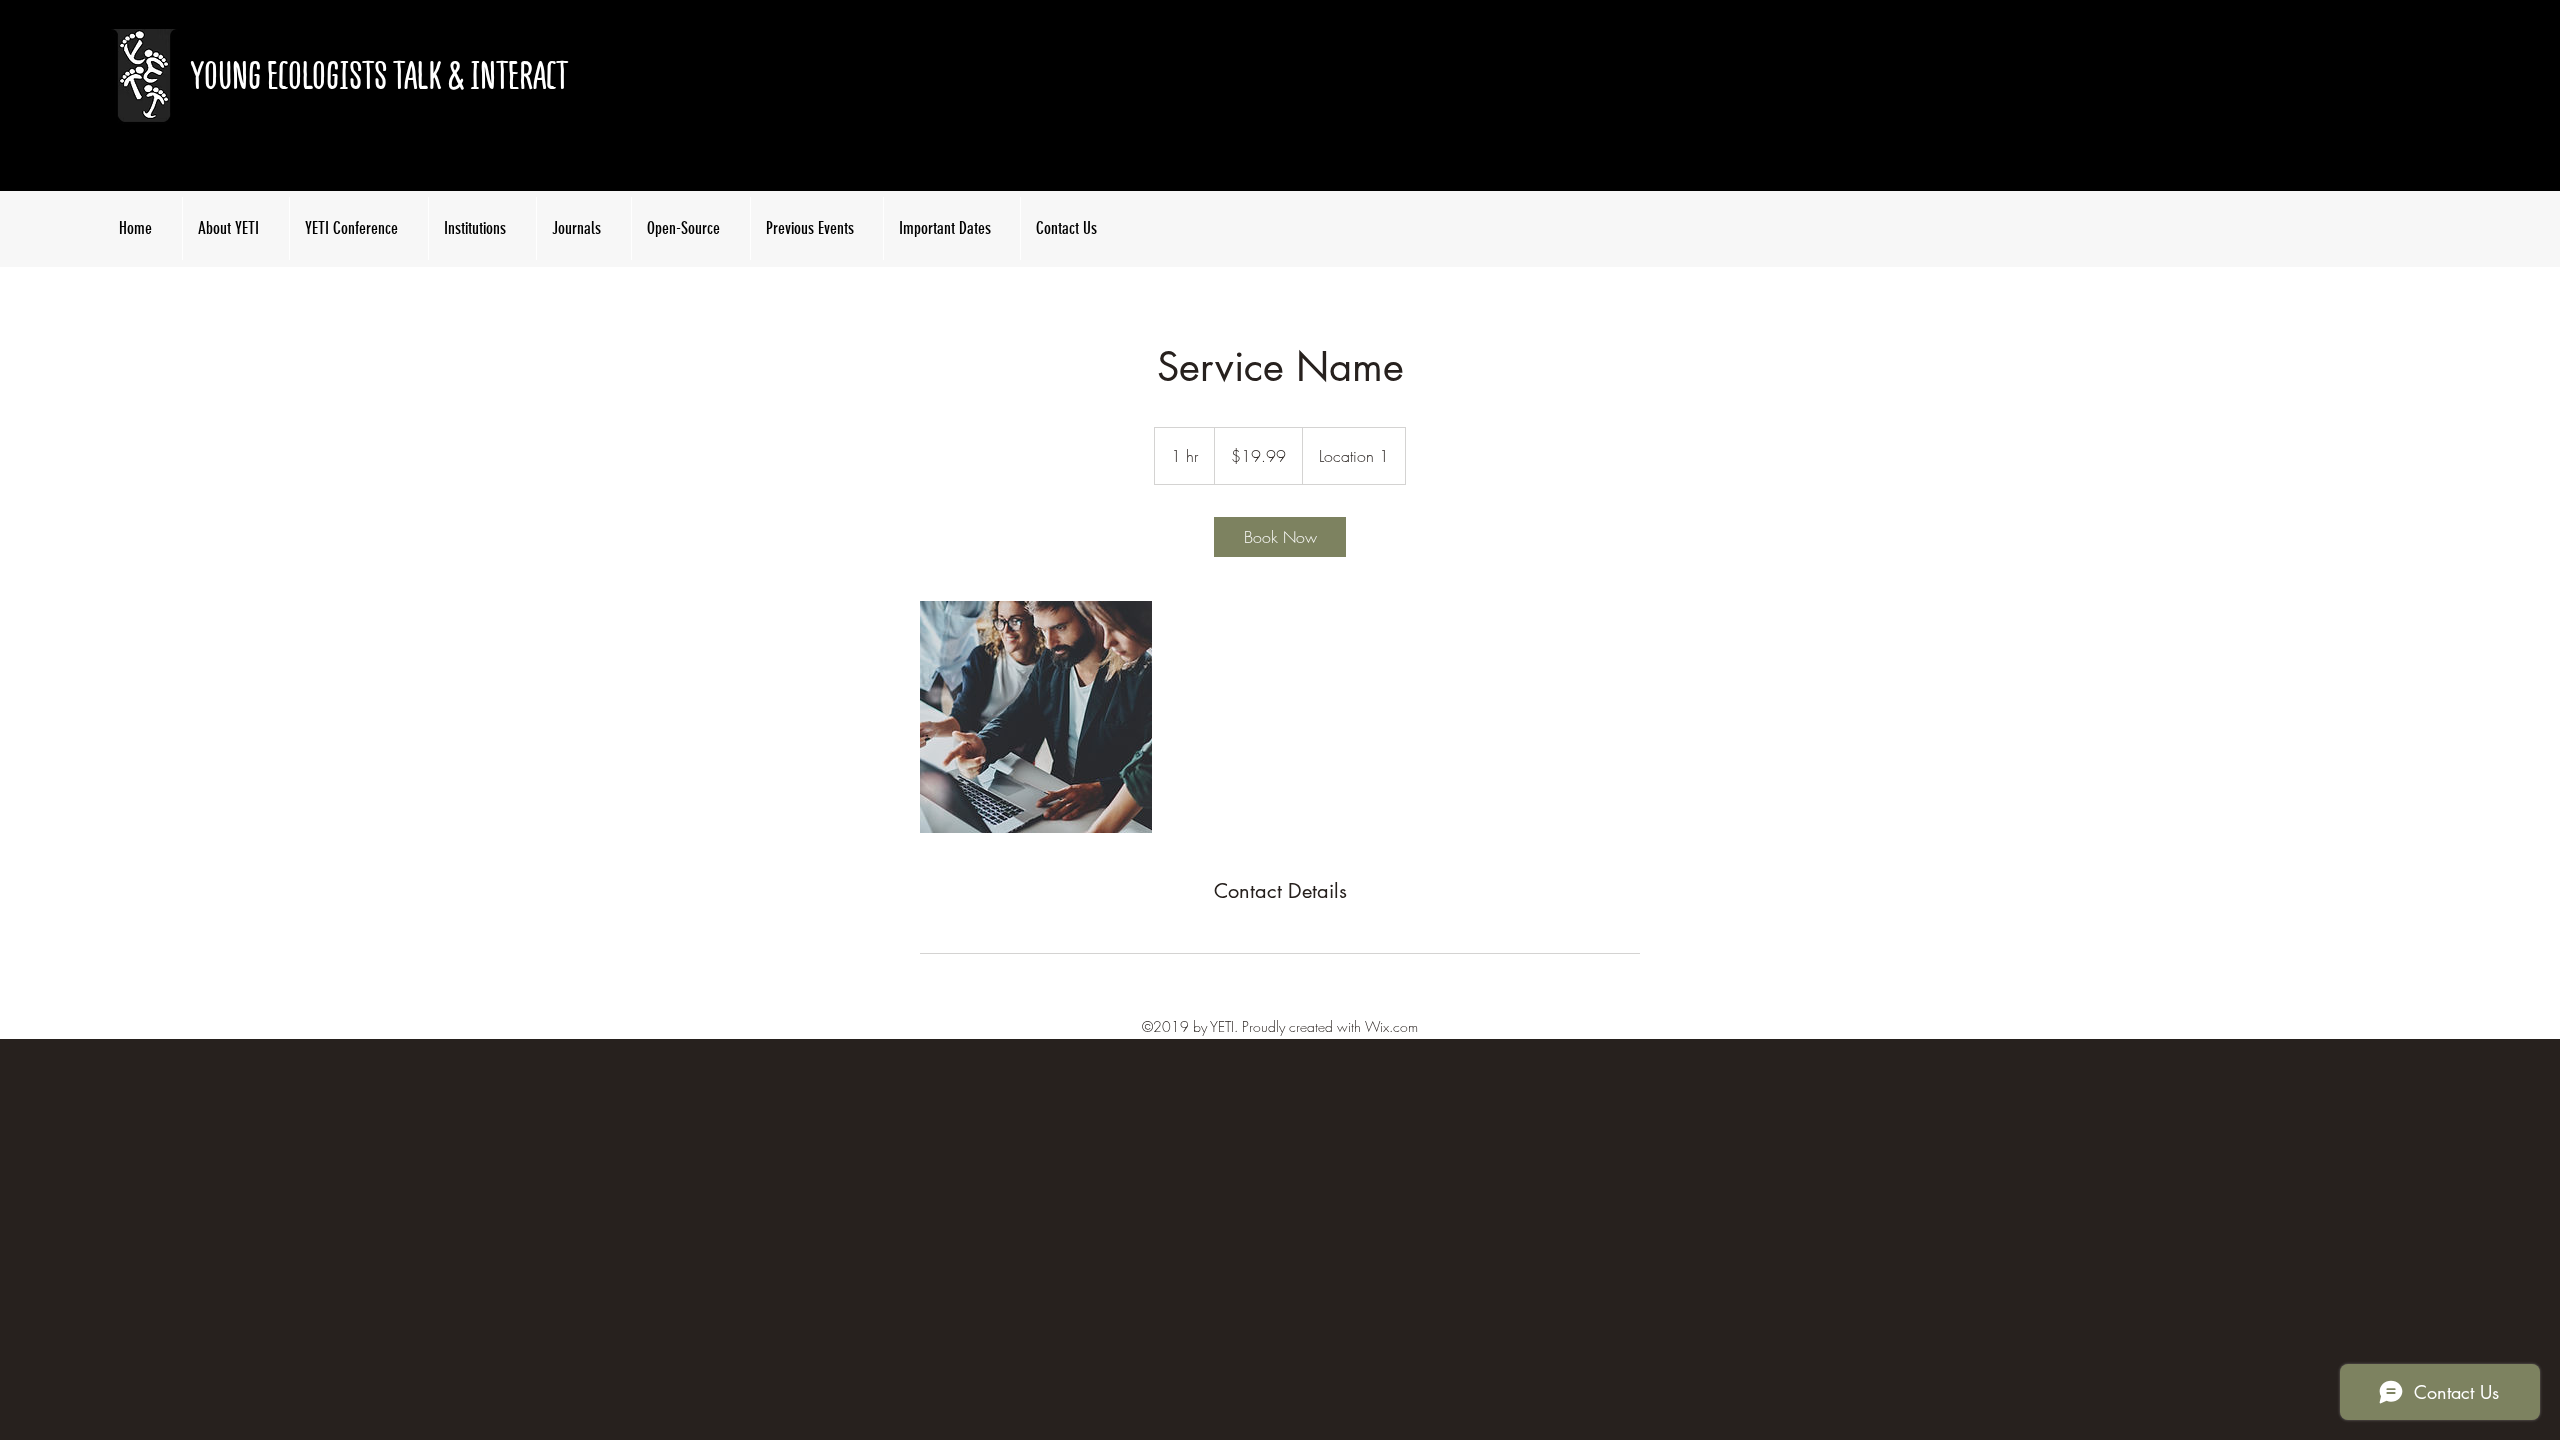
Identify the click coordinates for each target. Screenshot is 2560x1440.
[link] (1280, 537)
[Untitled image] (1036, 717)
